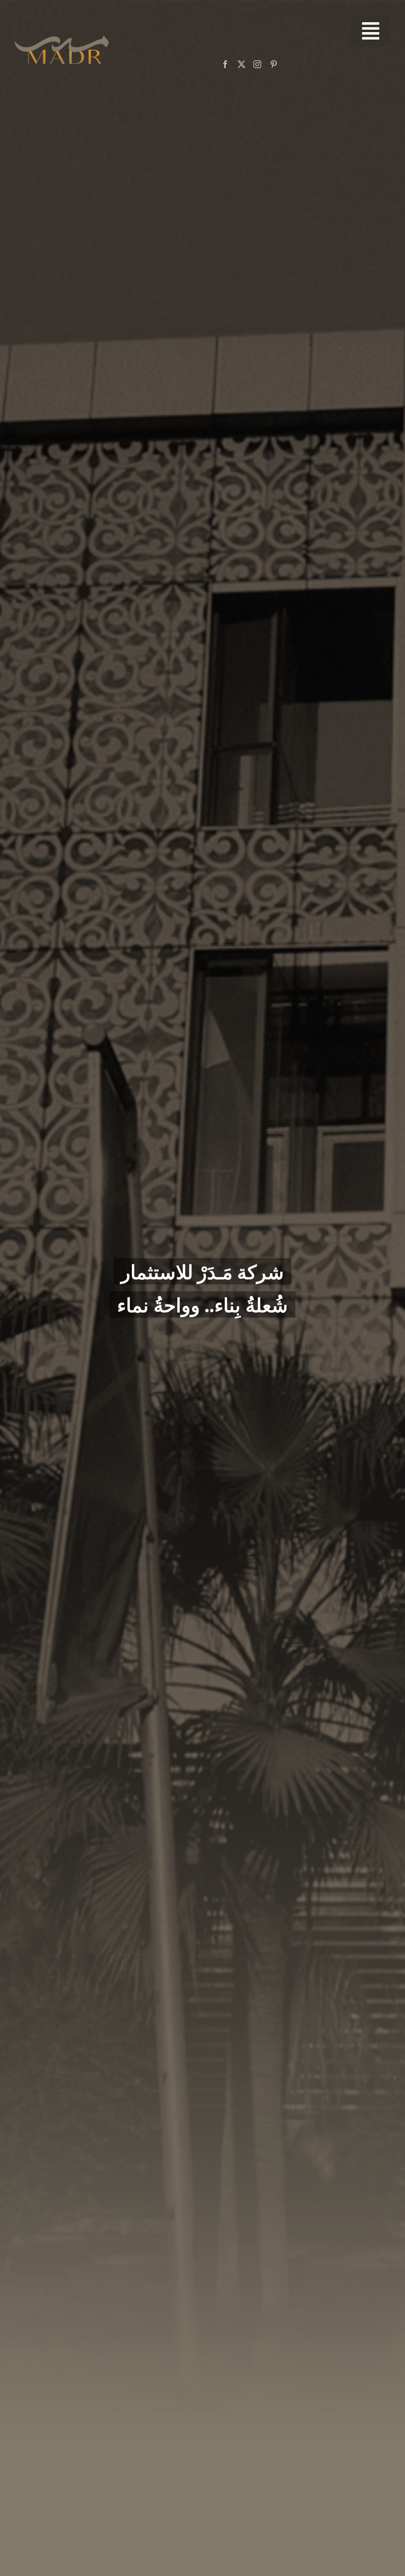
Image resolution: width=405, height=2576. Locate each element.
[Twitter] (242, 64)
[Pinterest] (274, 64)
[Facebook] (225, 64)
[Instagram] (257, 64)
